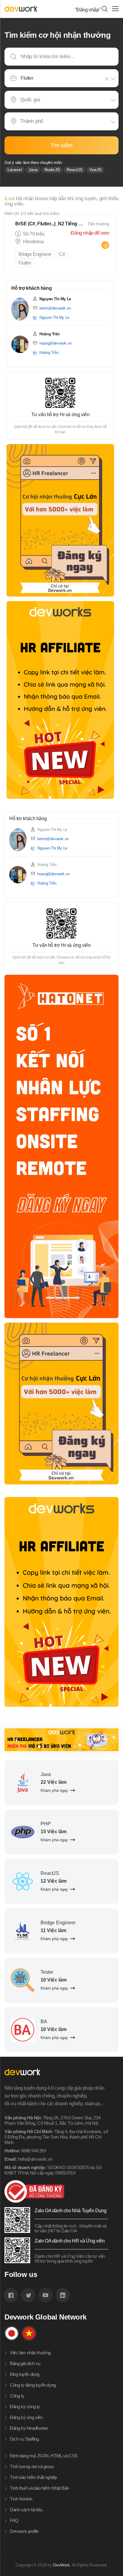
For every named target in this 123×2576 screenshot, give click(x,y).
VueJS (95, 170)
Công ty (17, 2396)
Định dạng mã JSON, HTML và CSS (44, 2456)
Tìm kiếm (61, 145)
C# (62, 254)
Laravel (15, 170)
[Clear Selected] (108, 79)
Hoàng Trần (49, 353)
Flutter (25, 263)
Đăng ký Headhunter (29, 2428)
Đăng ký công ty (25, 2407)
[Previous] (16, 1740)
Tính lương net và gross (32, 2466)
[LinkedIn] (63, 2295)
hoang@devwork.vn (56, 343)
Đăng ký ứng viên (26, 2417)
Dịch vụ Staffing (24, 2439)
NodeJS (52, 170)
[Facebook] (11, 2295)
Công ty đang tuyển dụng (33, 2385)
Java (33, 170)
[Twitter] (28, 2295)
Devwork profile (24, 2531)
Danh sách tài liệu (26, 2510)
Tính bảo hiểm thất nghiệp (33, 2477)
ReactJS (75, 170)
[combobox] (62, 78)
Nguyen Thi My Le (54, 317)
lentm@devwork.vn (55, 308)
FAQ (14, 2520)
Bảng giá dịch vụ (25, 2363)
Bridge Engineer (35, 254)
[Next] (107, 1740)
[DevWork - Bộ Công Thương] (56, 2191)
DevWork (61, 2565)
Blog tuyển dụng (25, 2374)
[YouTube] (45, 2295)
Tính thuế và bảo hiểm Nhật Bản (39, 2488)
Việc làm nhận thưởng (30, 2353)
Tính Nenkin (21, 2499)
